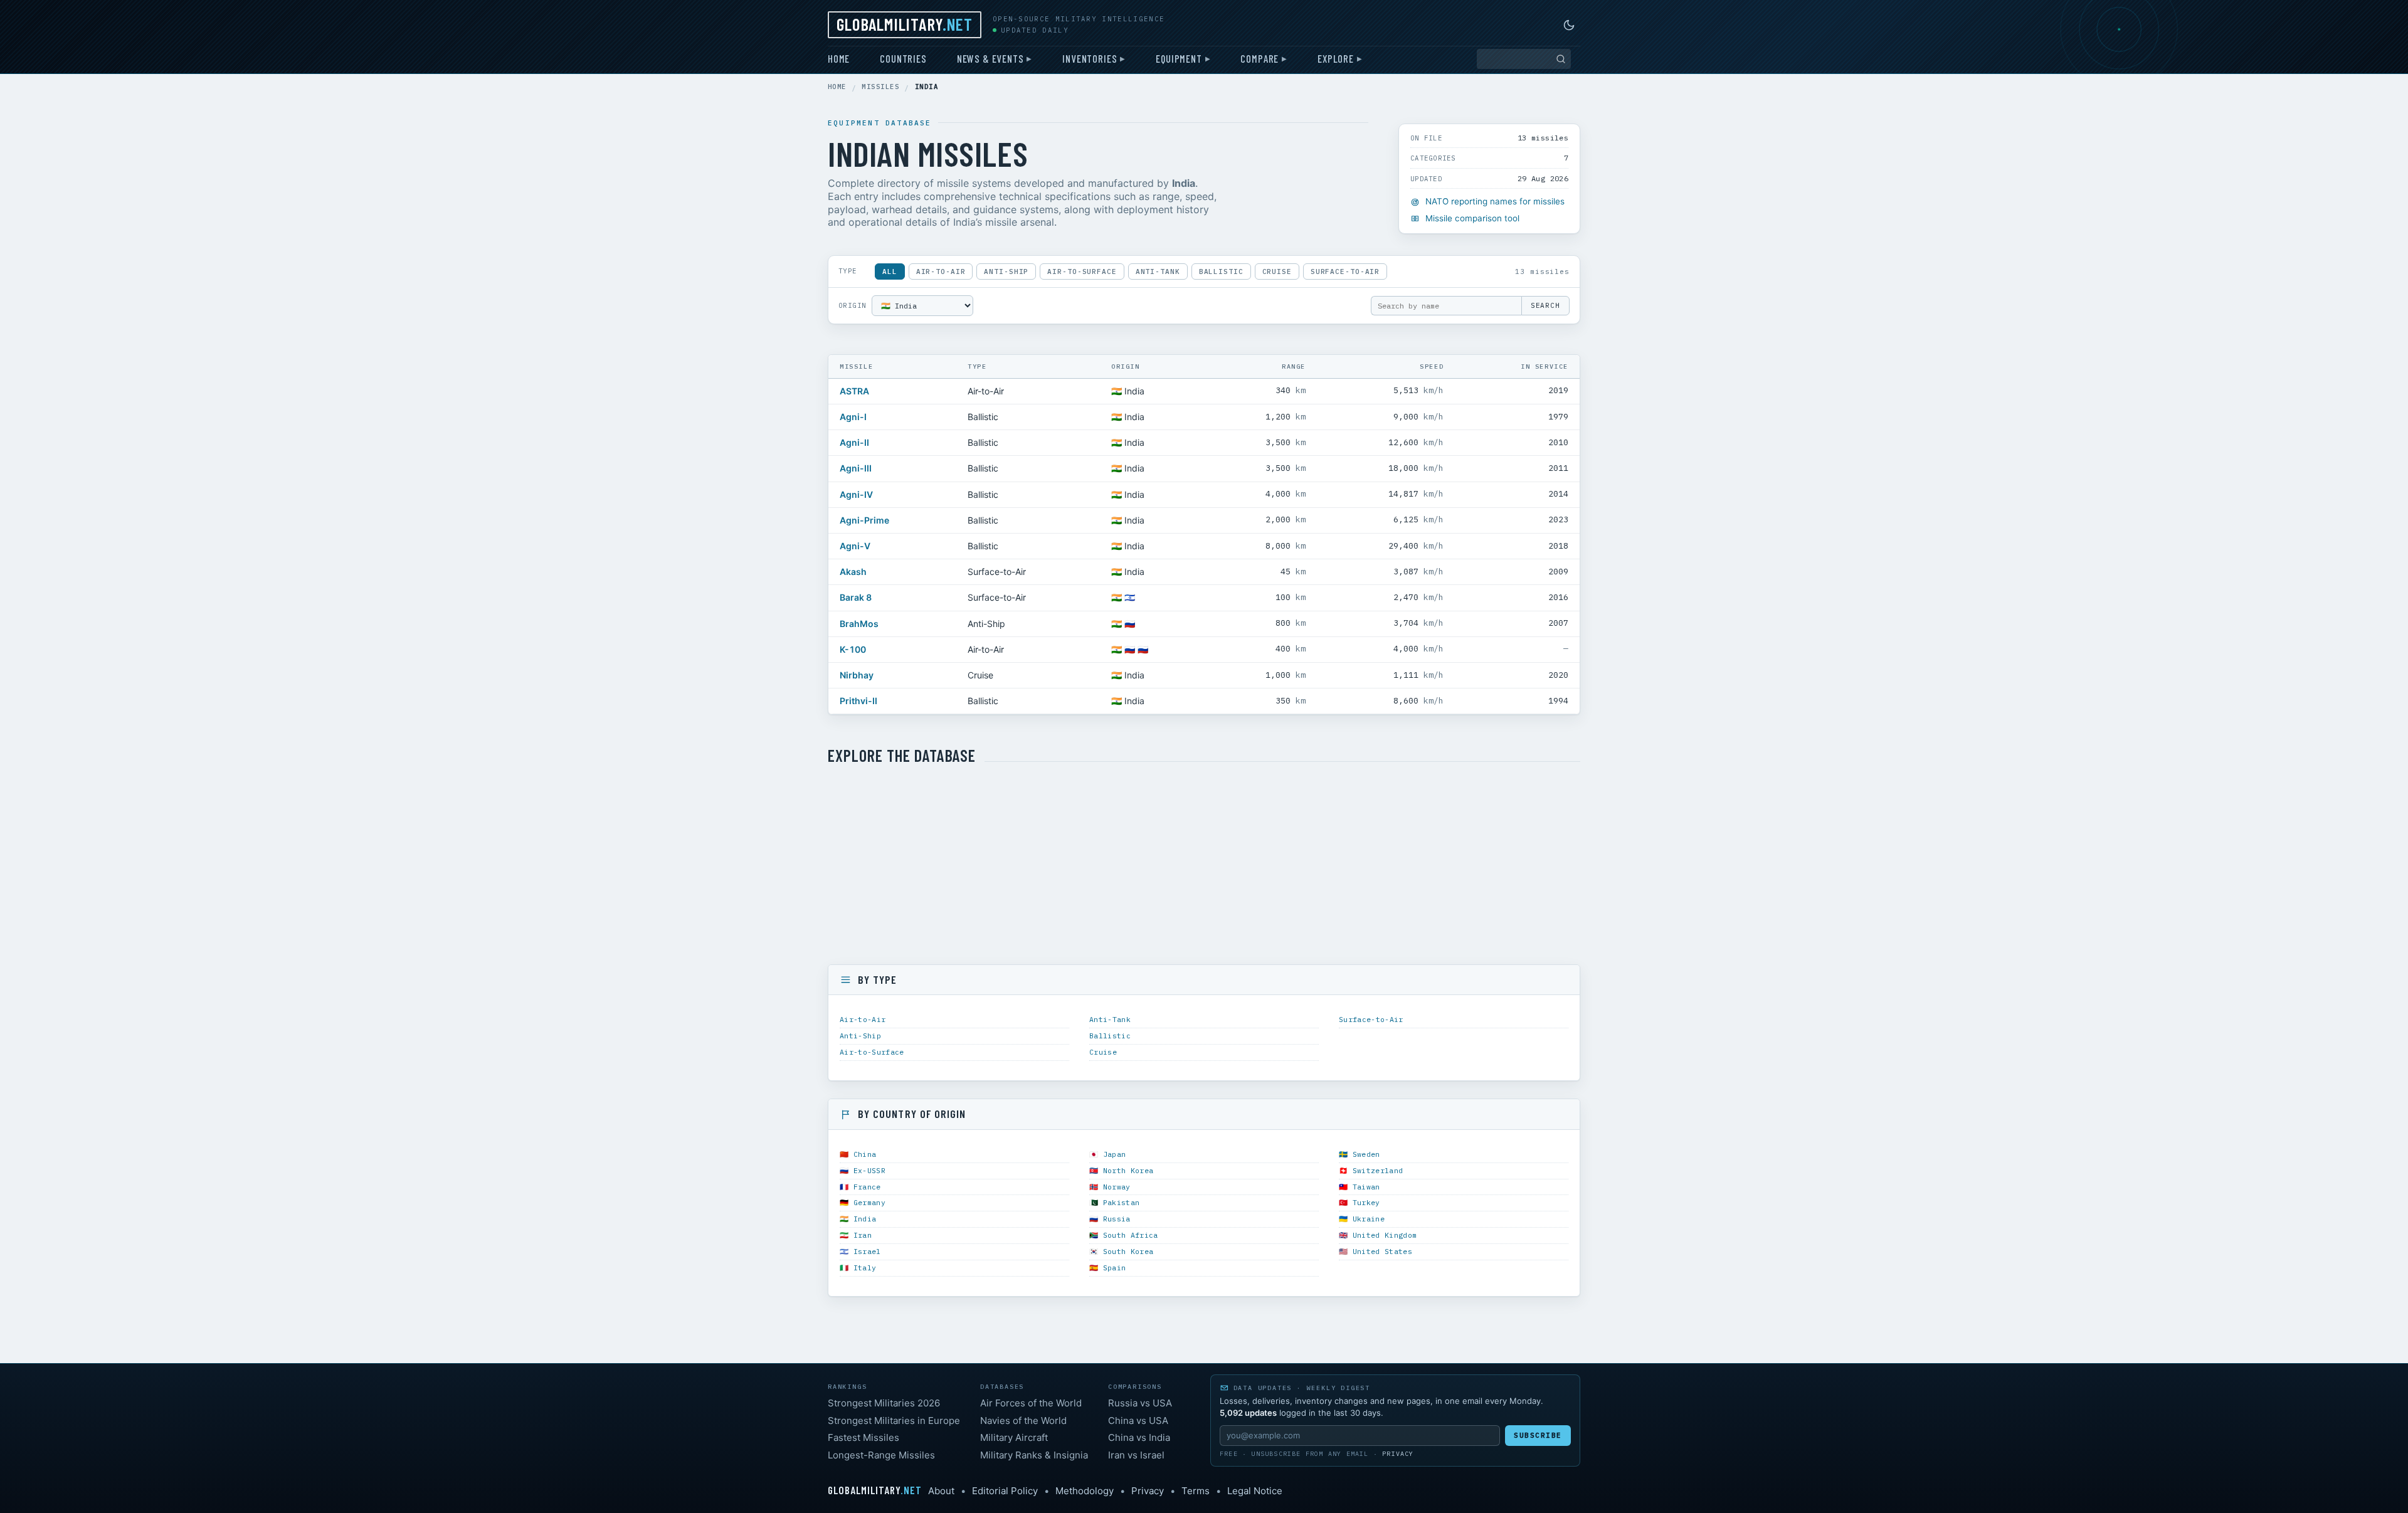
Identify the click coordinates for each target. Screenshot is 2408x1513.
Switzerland (1378, 1170)
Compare (1259, 58)
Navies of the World (1023, 1421)
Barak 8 (856, 597)
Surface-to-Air (1345, 271)
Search (1545, 305)
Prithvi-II (858, 701)
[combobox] (1524, 59)
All (890, 271)
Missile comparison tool (1472, 218)
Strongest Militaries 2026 (884, 1403)
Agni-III (856, 468)
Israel (867, 1251)
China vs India (1139, 1437)
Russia (1117, 1219)
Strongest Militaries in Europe (894, 1421)
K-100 (853, 649)
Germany (869, 1202)
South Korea (1128, 1251)
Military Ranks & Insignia (1034, 1455)
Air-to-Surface (1082, 271)
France (867, 1187)
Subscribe (1538, 1435)
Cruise (1277, 271)
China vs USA (1138, 1421)
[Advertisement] (1204, 865)
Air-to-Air (941, 271)
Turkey (1366, 1202)
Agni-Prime (864, 520)
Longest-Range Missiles (881, 1455)
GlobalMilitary (905, 24)
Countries (903, 58)
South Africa (1131, 1235)
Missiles (880, 87)
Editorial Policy (1005, 1491)
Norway (1117, 1187)
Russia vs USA (1140, 1403)
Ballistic (1221, 271)
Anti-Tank (1158, 271)
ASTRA (854, 391)
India (865, 1219)
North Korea (1128, 1170)
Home (839, 58)
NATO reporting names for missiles (1495, 201)
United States (1383, 1251)
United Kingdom (1385, 1235)
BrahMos (859, 624)
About (941, 1491)
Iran (863, 1235)
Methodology (1085, 1491)
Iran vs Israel (1136, 1455)
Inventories (1090, 58)
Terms (1196, 1491)
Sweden (1366, 1154)
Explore (1336, 58)
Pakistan (1122, 1202)
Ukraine (1369, 1219)
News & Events (990, 58)
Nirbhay (857, 675)
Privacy (1398, 1454)
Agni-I (853, 417)
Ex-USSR (869, 1170)
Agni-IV (856, 494)
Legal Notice (1255, 1491)
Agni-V (855, 546)
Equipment (1179, 58)
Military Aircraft (1014, 1437)
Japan (1115, 1154)
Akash (853, 572)
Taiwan (1366, 1187)
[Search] (1561, 59)
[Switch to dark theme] (1569, 25)
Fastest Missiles (863, 1437)
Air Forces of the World (1031, 1403)
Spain (1115, 1268)
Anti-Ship (1006, 271)
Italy (865, 1268)
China (865, 1154)
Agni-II (854, 442)
